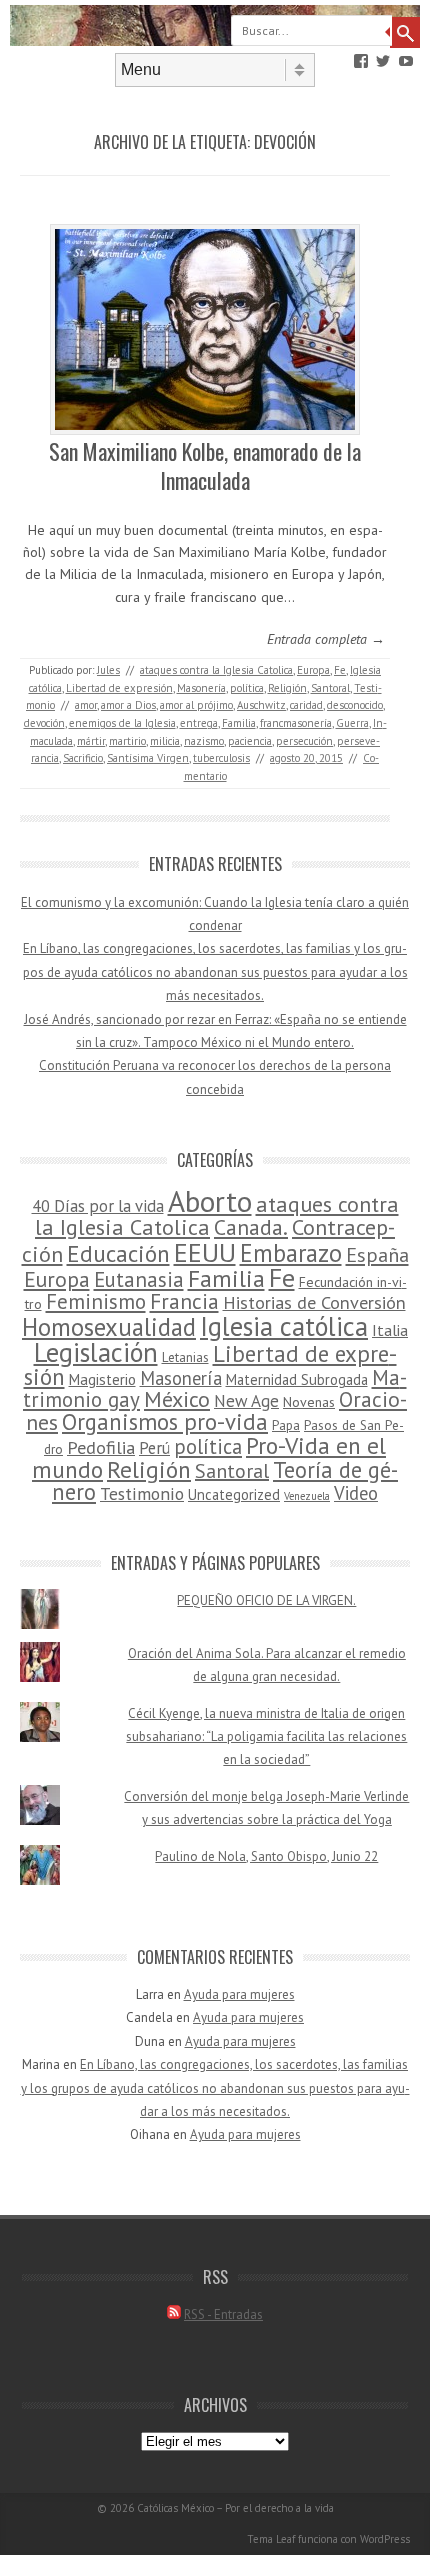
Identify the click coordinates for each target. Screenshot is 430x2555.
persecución (304, 741)
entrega (199, 723)
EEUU (205, 1252)
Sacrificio (83, 758)
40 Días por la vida (98, 1206)
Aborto (210, 1201)
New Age (246, 1401)
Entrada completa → (326, 639)
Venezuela (307, 1496)
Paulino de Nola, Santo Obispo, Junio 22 (266, 1856)
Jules (108, 670)
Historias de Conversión (314, 1302)
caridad (306, 705)
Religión (287, 688)
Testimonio (142, 1493)
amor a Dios (128, 705)
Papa (286, 1425)
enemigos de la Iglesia (122, 723)
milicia (165, 741)
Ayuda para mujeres (239, 1994)
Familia (239, 723)
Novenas (309, 1402)
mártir (91, 741)
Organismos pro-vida (165, 1421)
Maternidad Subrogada (297, 1379)
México (177, 1399)
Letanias (185, 1357)
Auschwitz (261, 705)
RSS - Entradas (223, 2314)
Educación (118, 1253)
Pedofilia (101, 1447)
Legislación (96, 1352)
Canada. (251, 1227)
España (377, 1254)
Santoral (330, 688)
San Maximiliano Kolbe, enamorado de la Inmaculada (205, 465)
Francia (184, 1301)
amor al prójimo (196, 705)
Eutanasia (139, 1279)
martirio (127, 741)
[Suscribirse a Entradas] (174, 2314)
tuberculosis (221, 758)
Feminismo (96, 1301)
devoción (44, 723)
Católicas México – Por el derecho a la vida (235, 2508)
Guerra (352, 723)
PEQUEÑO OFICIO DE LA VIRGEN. (266, 1600)
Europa (313, 670)
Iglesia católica (284, 1326)
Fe (340, 670)
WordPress (385, 2539)
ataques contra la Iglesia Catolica (216, 670)
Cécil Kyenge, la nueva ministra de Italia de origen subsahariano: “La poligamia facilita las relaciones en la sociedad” (266, 1737)
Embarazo (291, 1253)
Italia (390, 1330)
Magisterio (102, 1379)
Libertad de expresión (119, 688)
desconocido (355, 705)
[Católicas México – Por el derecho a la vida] (215, 41)
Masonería (201, 688)
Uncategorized (234, 1494)
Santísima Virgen (148, 758)
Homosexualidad (109, 1327)
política (247, 688)
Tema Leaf (271, 2539)
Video (356, 1493)
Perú (154, 1448)
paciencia (250, 741)
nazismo (204, 741)
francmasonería (296, 723)
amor (86, 705)
